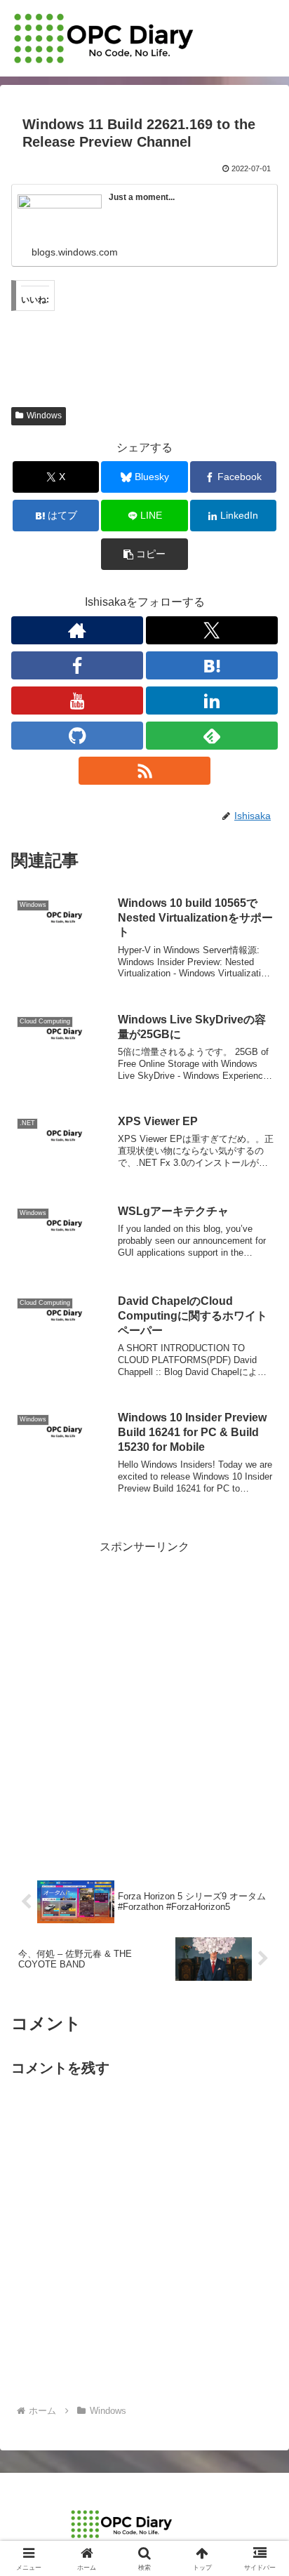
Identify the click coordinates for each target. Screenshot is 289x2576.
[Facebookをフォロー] (77, 665)
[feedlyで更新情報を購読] (212, 736)
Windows (44, 416)
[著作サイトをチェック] (77, 630)
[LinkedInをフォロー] (212, 701)
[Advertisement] (144, 1702)
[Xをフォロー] (212, 630)
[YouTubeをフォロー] (77, 701)
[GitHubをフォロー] (77, 736)
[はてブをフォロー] (212, 665)
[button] (144, 554)
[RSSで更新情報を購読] (144, 771)
